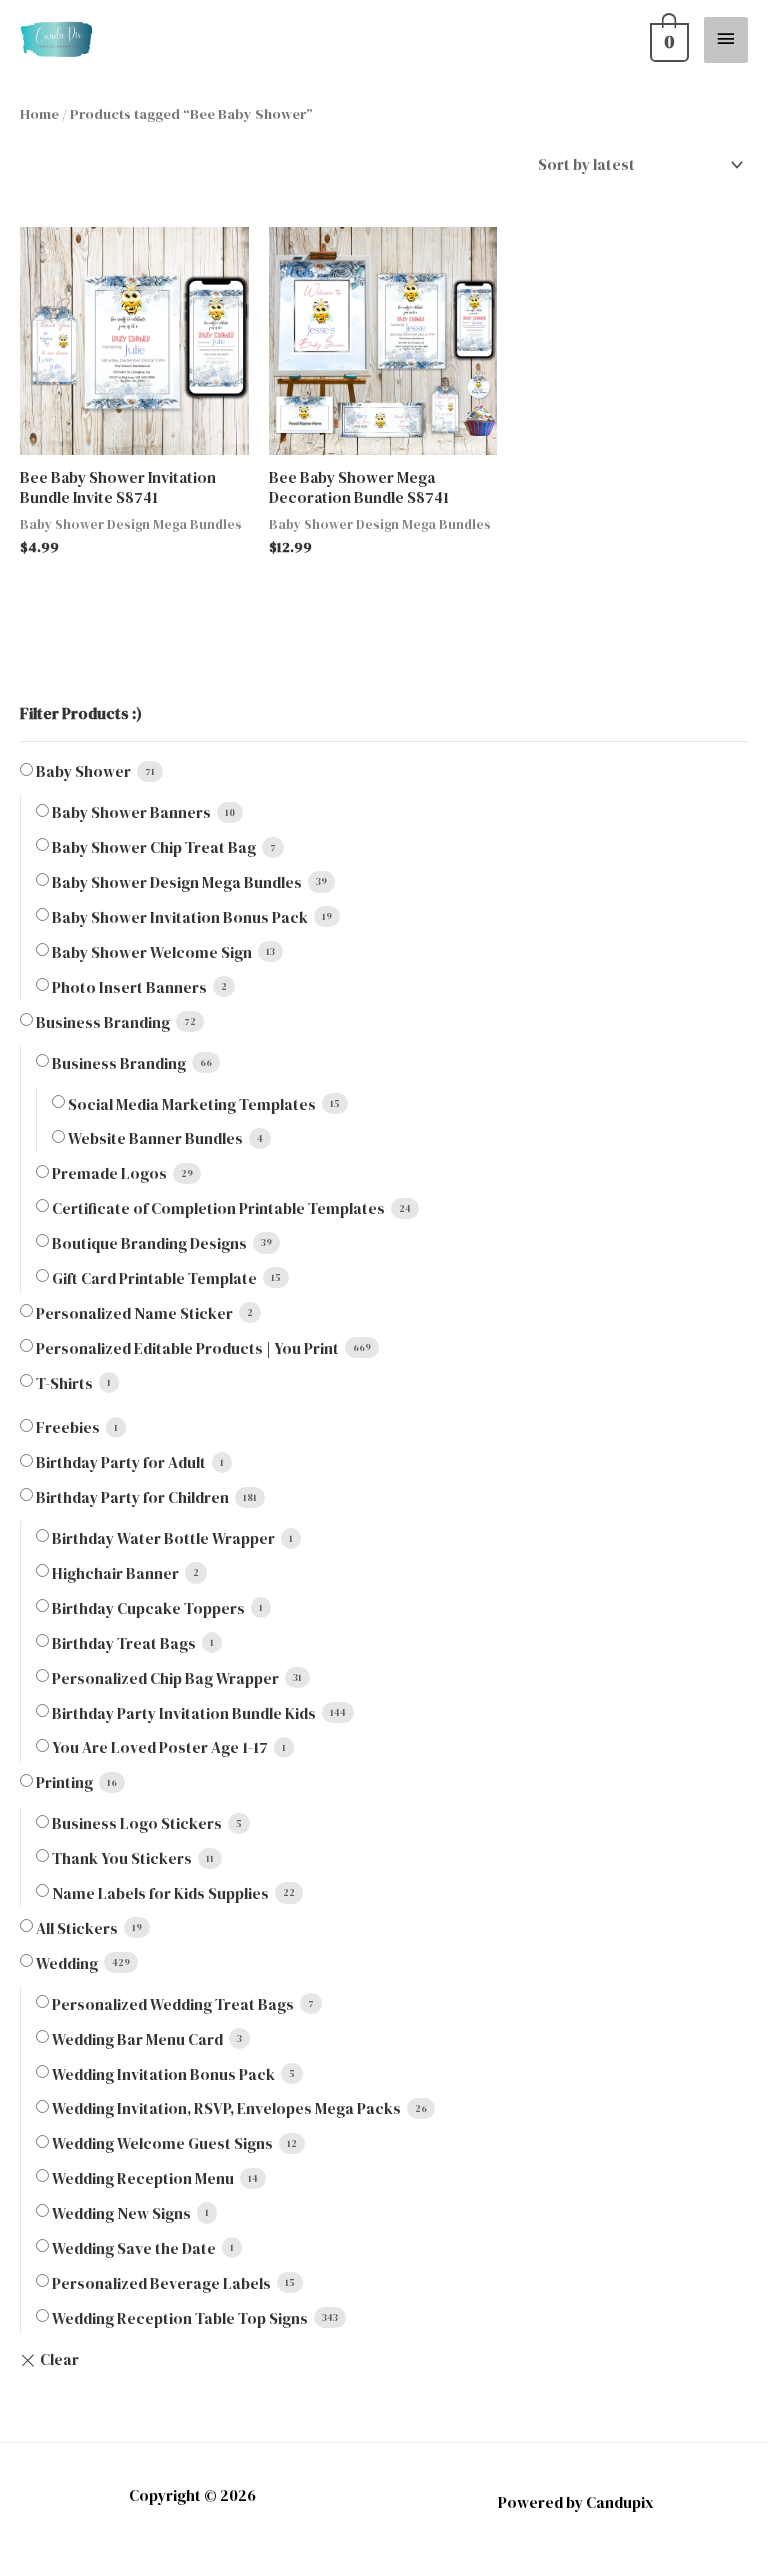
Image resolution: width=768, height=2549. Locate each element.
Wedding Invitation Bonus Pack (163, 2074)
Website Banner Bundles (155, 1138)
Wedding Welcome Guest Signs (162, 2143)
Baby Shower (83, 771)
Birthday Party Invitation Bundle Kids (184, 1713)
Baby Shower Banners (131, 812)
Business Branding (103, 1022)
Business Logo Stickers (137, 1823)
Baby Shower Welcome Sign (152, 952)
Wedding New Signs (121, 2213)
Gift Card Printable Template (154, 1278)
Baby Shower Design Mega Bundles (177, 882)
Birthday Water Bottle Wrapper (163, 1538)
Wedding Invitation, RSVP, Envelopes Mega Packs (226, 2108)
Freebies (68, 1427)
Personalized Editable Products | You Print (187, 1348)
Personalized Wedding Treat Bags (173, 2004)
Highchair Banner (115, 1573)
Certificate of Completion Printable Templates (218, 1208)
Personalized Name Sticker (134, 1313)
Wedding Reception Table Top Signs (180, 2318)
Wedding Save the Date (134, 2248)
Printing (64, 1782)
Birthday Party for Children (132, 1497)
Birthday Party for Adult (121, 1462)
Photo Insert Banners (129, 987)
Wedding (67, 1963)
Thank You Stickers (122, 1858)
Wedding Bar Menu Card (137, 2039)
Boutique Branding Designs (149, 1243)
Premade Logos (109, 1173)
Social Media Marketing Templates (192, 1104)
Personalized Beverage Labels (161, 2283)
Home (39, 114)
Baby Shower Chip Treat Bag (154, 847)
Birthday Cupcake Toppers (148, 1608)
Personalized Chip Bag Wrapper (165, 1678)
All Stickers (77, 1928)
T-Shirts (64, 1383)
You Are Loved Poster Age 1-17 (160, 1747)
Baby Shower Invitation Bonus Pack (180, 917)
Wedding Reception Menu (143, 2178)
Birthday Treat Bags (124, 1643)
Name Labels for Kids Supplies (160, 1893)
